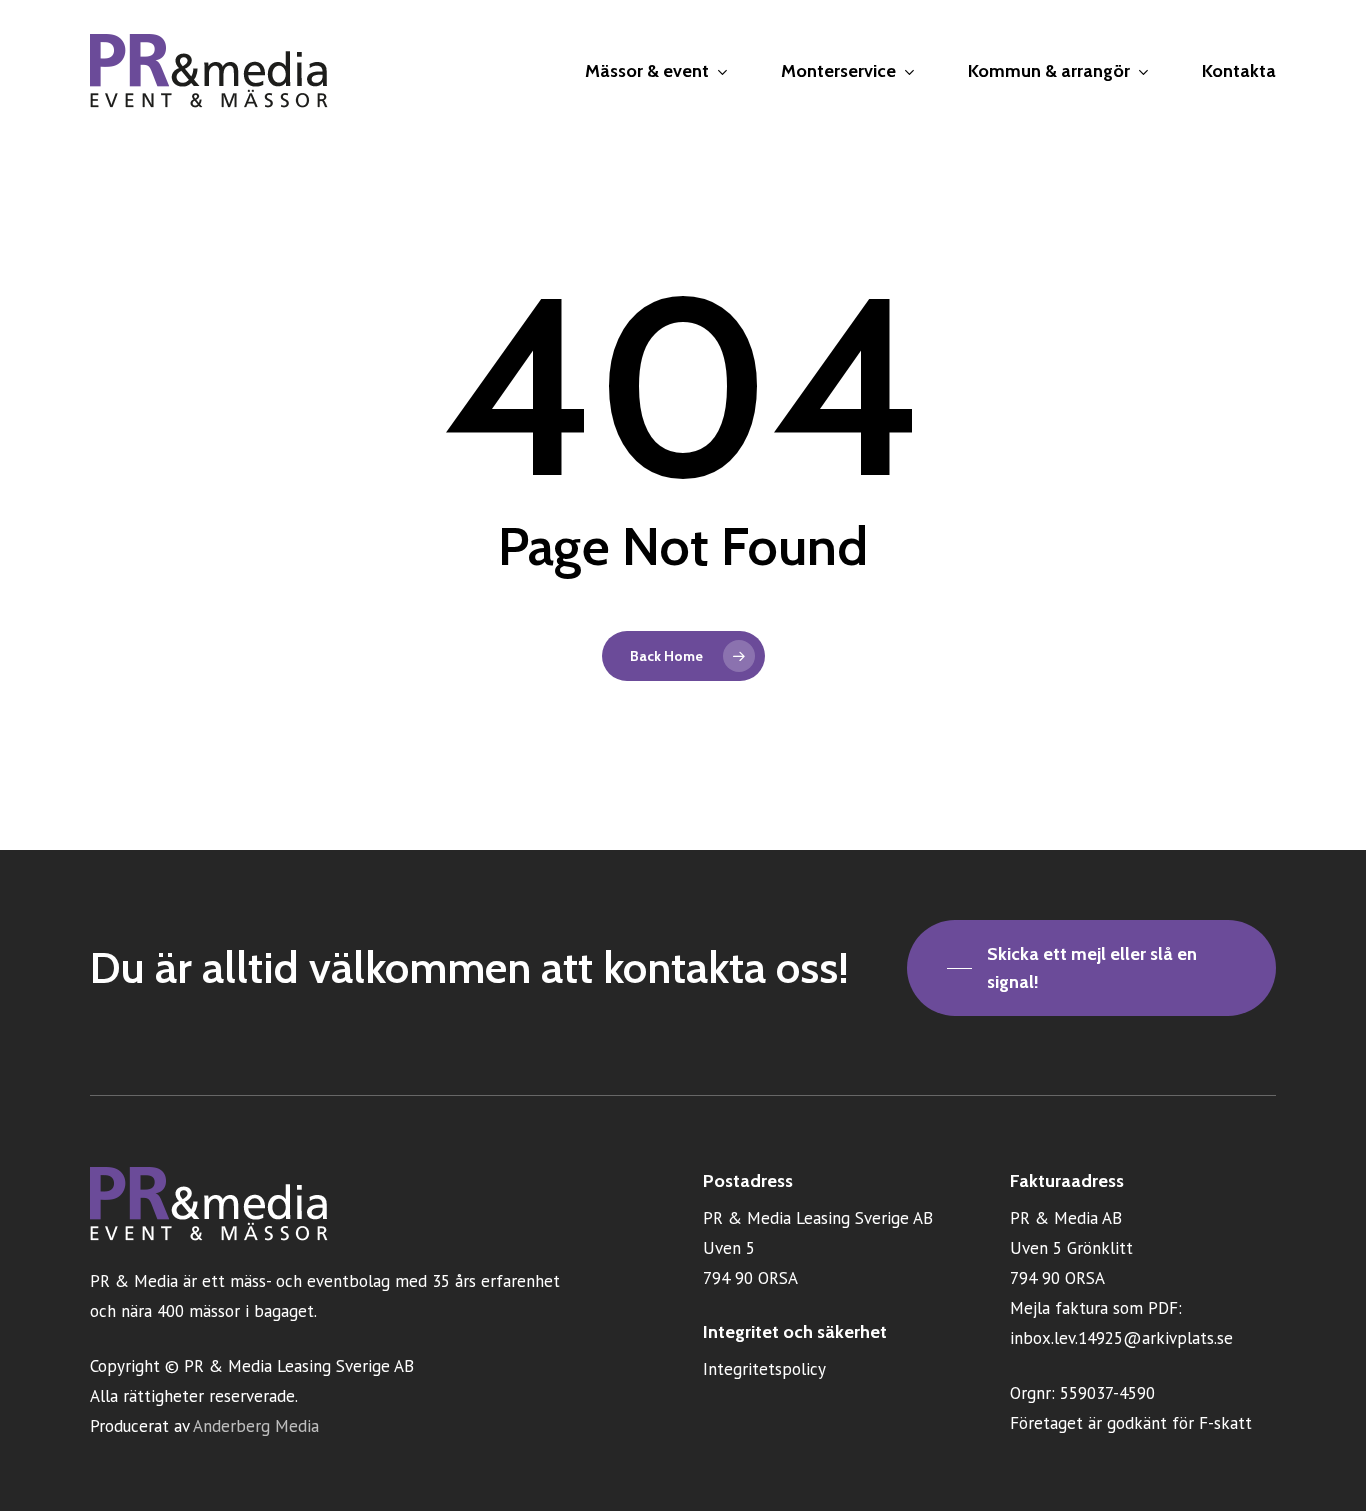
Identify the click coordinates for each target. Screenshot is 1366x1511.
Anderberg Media (256, 1426)
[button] (1091, 968)
